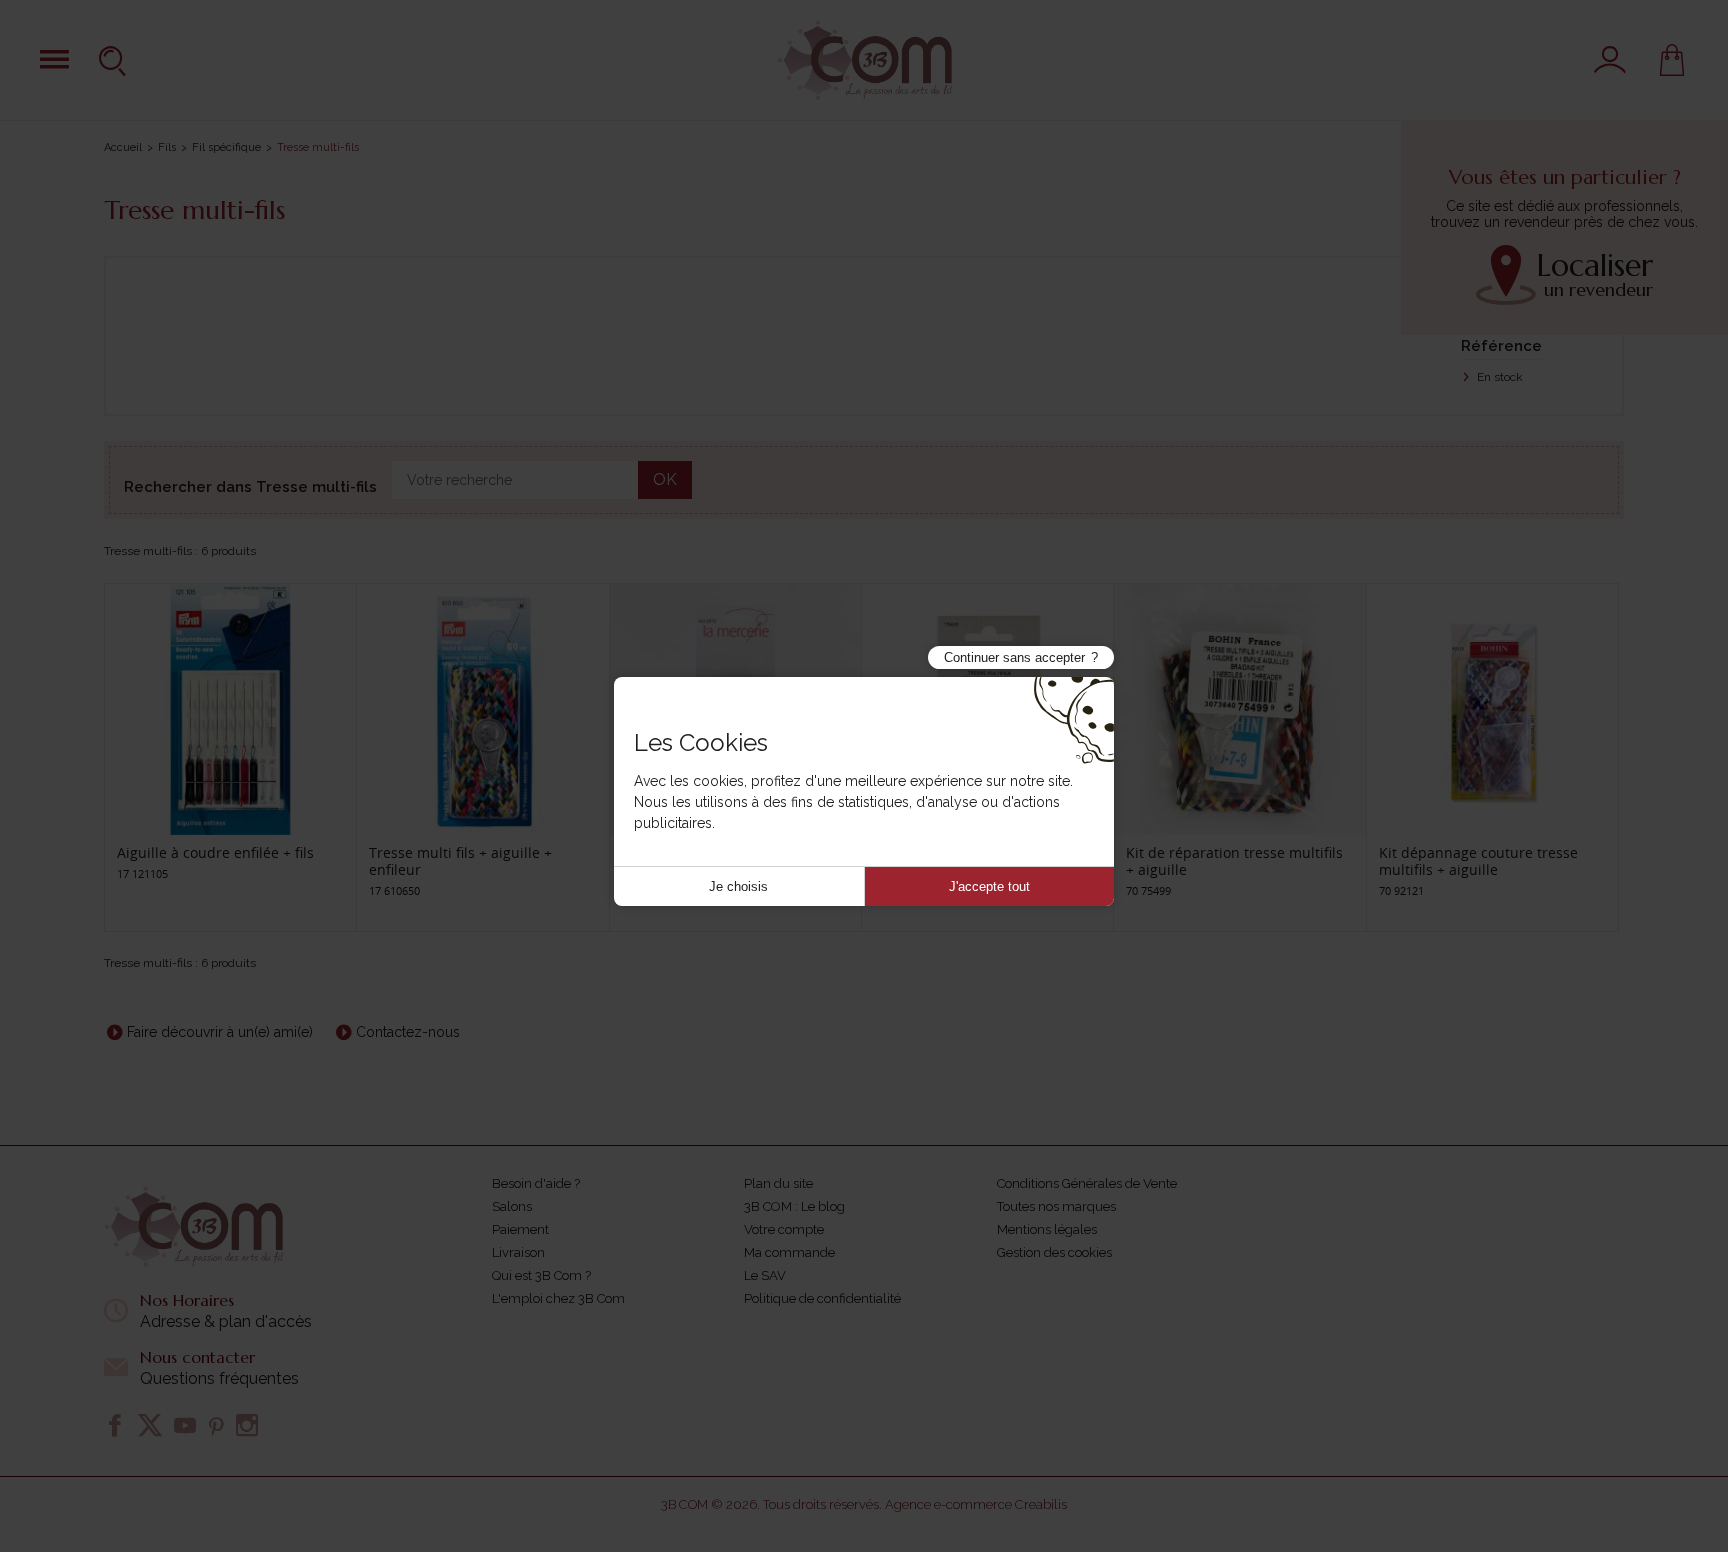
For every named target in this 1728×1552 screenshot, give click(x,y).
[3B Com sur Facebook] (115, 1425)
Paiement (520, 1229)
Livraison (518, 1252)
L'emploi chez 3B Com (558, 1298)
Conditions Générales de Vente (1087, 1183)
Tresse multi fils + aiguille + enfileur (460, 861)
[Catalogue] (54, 59)
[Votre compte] (1610, 60)
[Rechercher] (115, 60)
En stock (1498, 377)
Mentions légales (1047, 1229)
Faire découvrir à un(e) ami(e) (220, 1032)
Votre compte (784, 1229)
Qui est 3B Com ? (541, 1275)
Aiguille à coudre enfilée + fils (215, 852)
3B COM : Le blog (794, 1206)
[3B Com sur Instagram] (247, 1425)
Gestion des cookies (1054, 1252)
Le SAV (765, 1275)
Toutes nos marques (1056, 1206)
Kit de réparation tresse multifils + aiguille (1234, 861)
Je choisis (738, 886)
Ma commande (789, 1252)
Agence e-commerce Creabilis (976, 1504)
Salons (512, 1206)
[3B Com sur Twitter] (150, 1425)
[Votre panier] (1672, 60)
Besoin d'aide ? (536, 1183)
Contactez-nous (408, 1032)
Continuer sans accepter (1014, 657)
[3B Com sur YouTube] (185, 1425)
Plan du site (778, 1183)
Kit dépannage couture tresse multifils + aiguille (1478, 861)
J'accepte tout (989, 886)
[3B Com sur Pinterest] (216, 1425)
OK (665, 479)
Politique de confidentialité (822, 1298)
